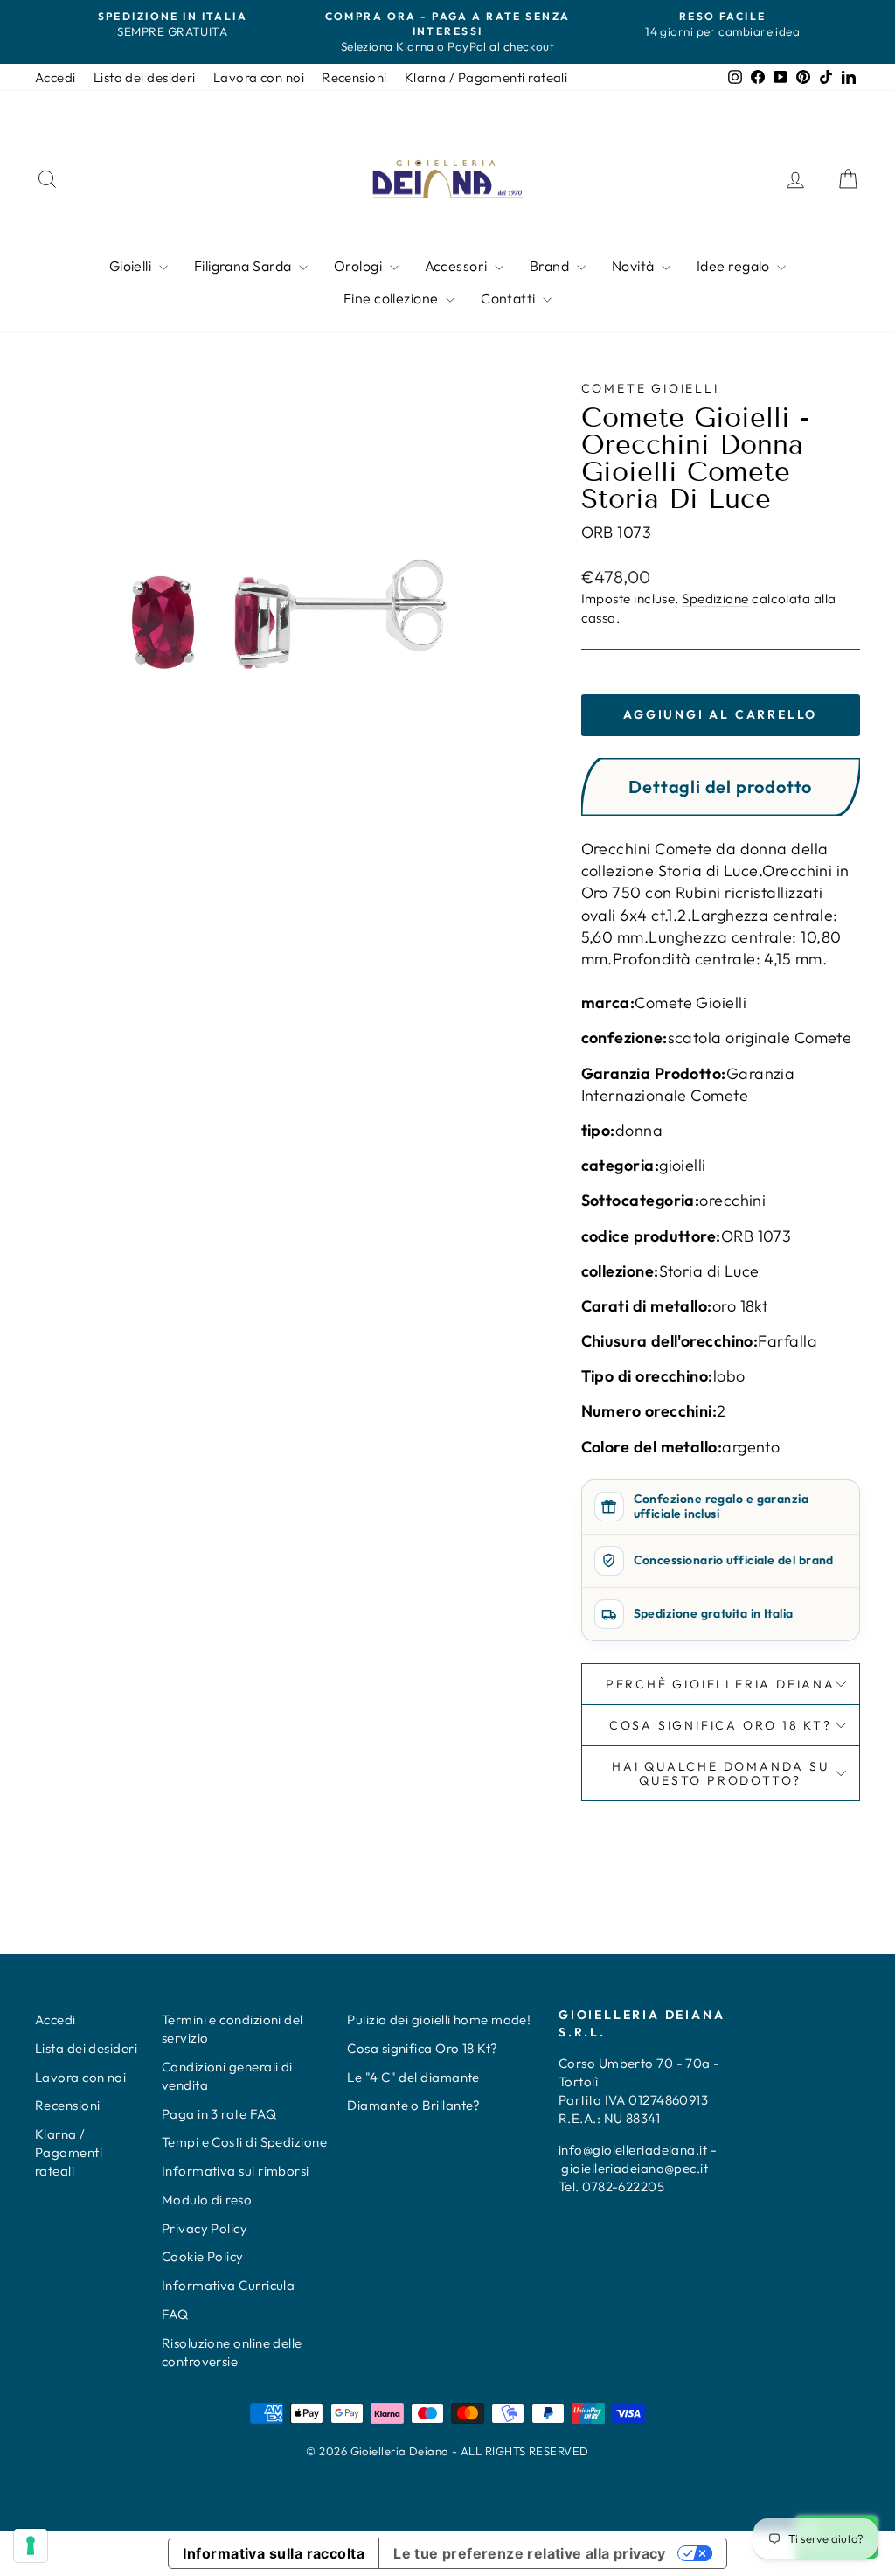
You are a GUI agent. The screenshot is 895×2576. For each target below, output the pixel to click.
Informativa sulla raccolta (274, 2553)
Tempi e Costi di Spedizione (244, 2142)
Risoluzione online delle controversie (232, 2352)
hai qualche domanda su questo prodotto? (721, 1773)
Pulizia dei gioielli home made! (439, 2019)
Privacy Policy (205, 2228)
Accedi (56, 77)
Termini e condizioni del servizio (232, 2029)
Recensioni (354, 77)
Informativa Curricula (228, 2285)
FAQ (175, 2314)
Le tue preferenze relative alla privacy (530, 2553)
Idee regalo (735, 266)
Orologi (360, 266)
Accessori (458, 266)
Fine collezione (392, 298)
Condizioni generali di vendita (227, 2076)
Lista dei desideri (145, 77)
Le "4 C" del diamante (413, 2077)
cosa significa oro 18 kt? (721, 1725)
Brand (551, 266)
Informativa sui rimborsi (236, 2171)
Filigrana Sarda (244, 266)
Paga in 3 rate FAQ (219, 2114)
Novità (635, 266)
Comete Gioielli (650, 388)
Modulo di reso (207, 2200)
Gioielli (132, 266)
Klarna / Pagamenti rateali (486, 77)
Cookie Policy (203, 2256)
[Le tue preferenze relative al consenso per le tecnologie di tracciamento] (31, 2545)
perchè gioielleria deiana (721, 1684)
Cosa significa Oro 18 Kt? (422, 2048)
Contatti (510, 298)
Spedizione (715, 599)
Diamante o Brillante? (413, 2105)
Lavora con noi (259, 77)
